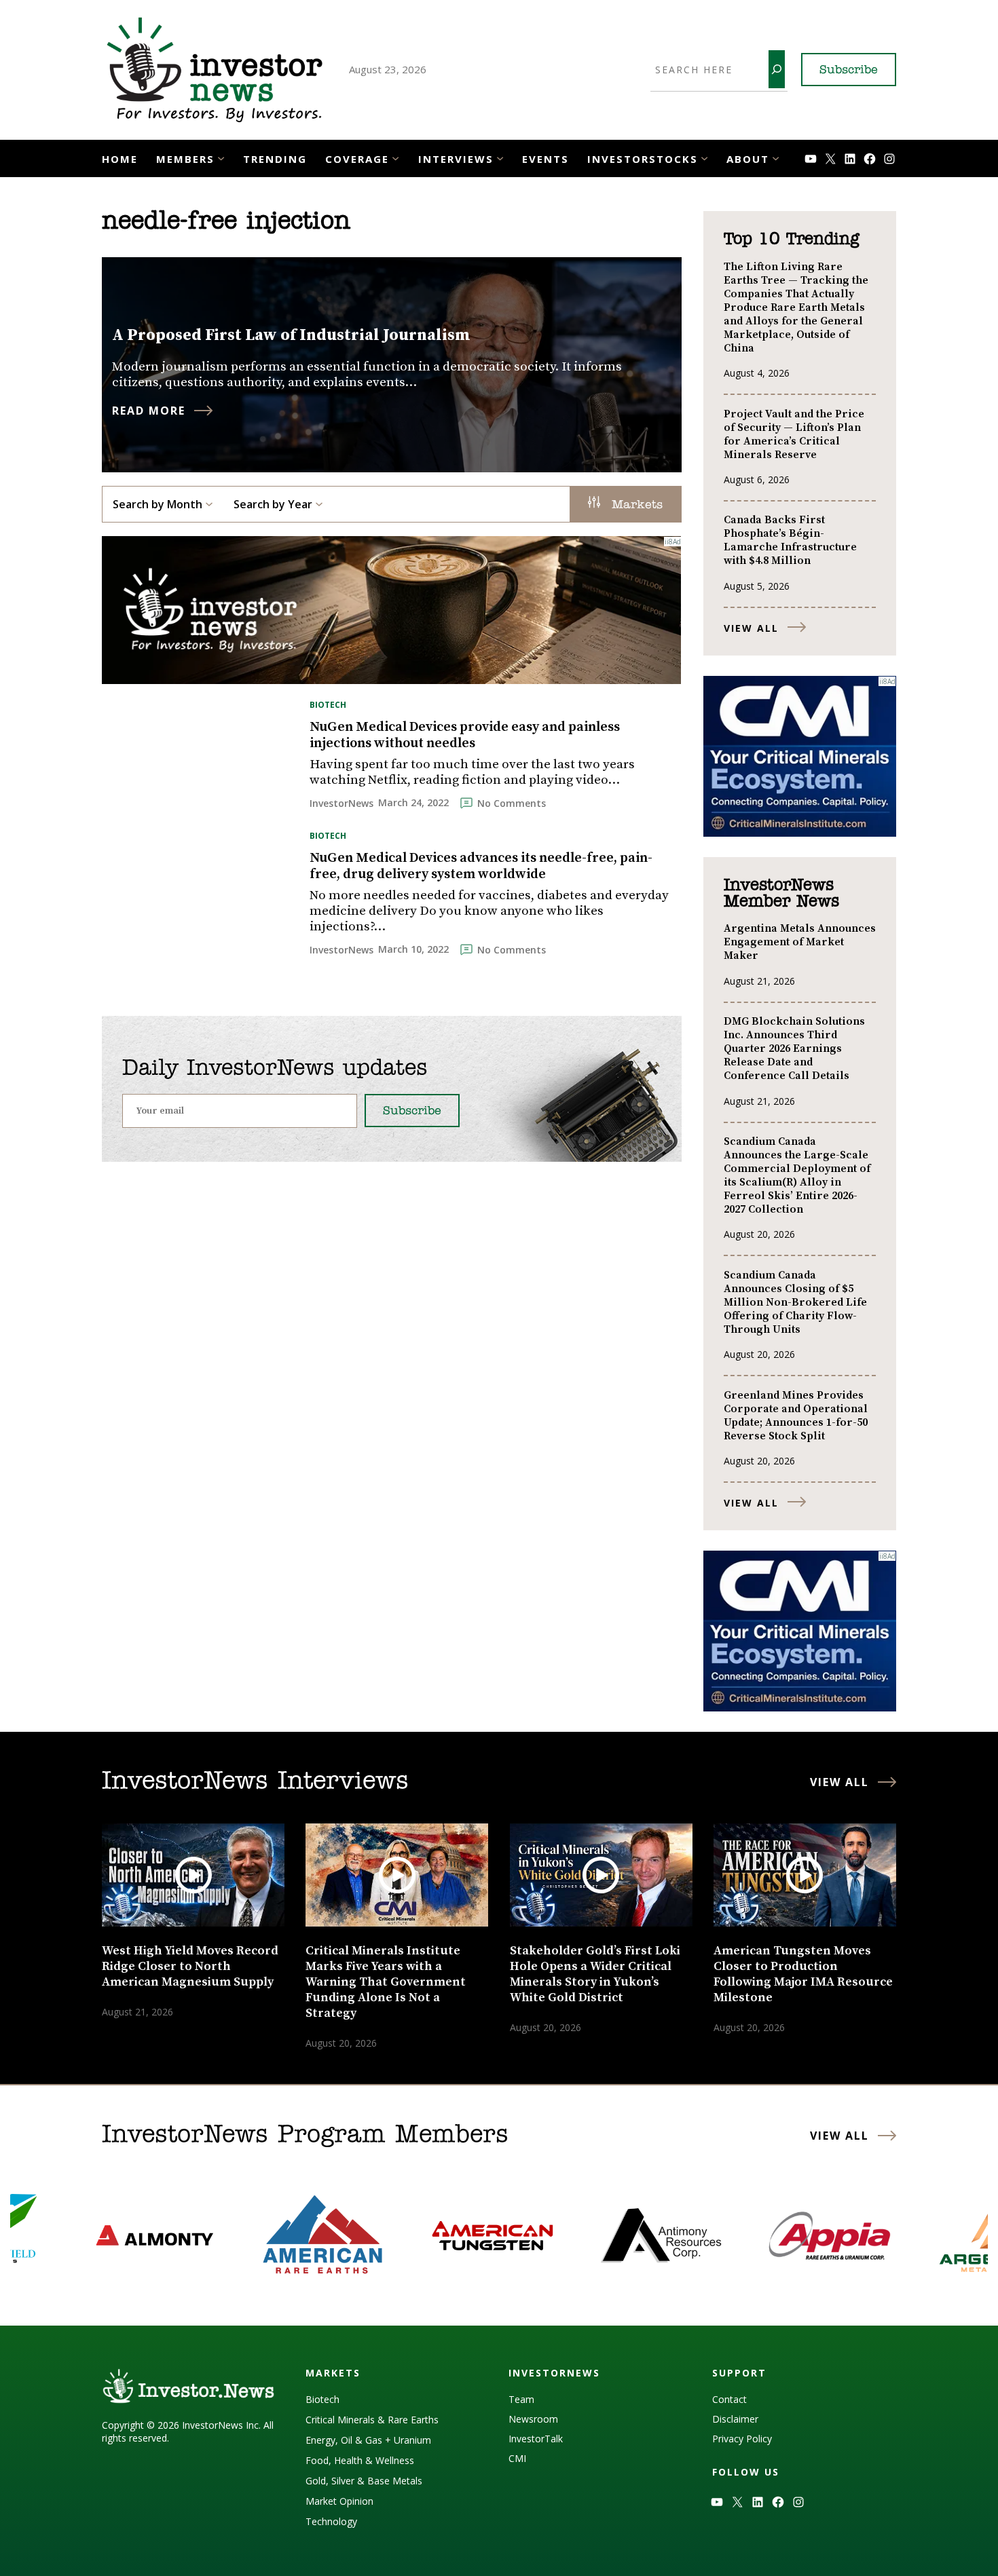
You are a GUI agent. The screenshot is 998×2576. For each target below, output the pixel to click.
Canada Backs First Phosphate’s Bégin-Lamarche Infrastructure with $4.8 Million (790, 540)
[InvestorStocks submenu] (704, 157)
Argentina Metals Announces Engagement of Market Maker (800, 942)
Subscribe (849, 71)
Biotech (328, 705)
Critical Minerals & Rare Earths (372, 2420)
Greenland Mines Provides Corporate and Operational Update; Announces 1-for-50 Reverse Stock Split (796, 1416)
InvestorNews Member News (781, 894)
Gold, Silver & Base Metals (364, 2481)
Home (120, 159)
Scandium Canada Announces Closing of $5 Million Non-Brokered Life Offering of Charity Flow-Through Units (795, 1302)
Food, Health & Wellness (360, 2460)
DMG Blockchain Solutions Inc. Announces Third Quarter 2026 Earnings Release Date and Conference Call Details (794, 1048)
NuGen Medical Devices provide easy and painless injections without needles (465, 736)
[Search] (777, 69)
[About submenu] (776, 157)
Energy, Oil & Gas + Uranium (368, 2440)
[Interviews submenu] (500, 157)
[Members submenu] (221, 157)
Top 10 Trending (791, 240)
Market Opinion (339, 2501)
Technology (331, 2521)
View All (751, 628)
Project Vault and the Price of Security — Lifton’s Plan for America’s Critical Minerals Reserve (794, 434)
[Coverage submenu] (395, 157)
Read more (149, 411)
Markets (635, 506)
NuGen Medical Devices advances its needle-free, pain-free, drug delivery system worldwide (481, 867)
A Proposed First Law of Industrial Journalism (291, 335)
